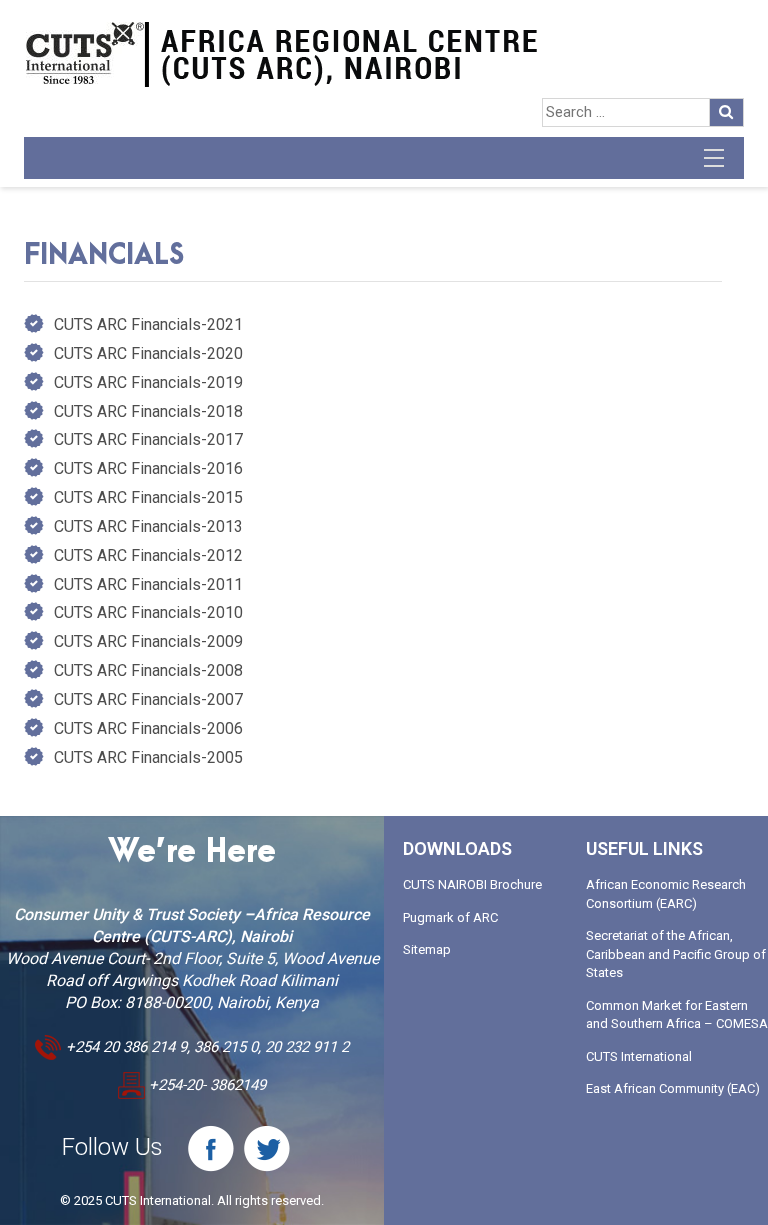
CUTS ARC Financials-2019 (148, 382)
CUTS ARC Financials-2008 (148, 670)
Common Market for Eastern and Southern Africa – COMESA (677, 1015)
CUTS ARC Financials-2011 (148, 584)
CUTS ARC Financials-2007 (148, 699)
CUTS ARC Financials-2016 (148, 468)
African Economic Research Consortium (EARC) (666, 894)
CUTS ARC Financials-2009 (148, 641)
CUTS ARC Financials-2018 (148, 411)
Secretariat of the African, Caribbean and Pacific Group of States (676, 954)
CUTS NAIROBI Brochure (472, 884)
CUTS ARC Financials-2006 (148, 728)
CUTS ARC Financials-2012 (148, 555)
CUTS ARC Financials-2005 (148, 757)
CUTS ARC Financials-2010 (148, 612)
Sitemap (427, 949)
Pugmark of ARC (450, 917)
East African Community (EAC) (673, 1088)
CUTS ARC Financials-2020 (148, 353)
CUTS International (639, 1056)
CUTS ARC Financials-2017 (148, 439)
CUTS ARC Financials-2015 (148, 497)
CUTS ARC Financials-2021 (148, 324)
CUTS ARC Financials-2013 (148, 526)
